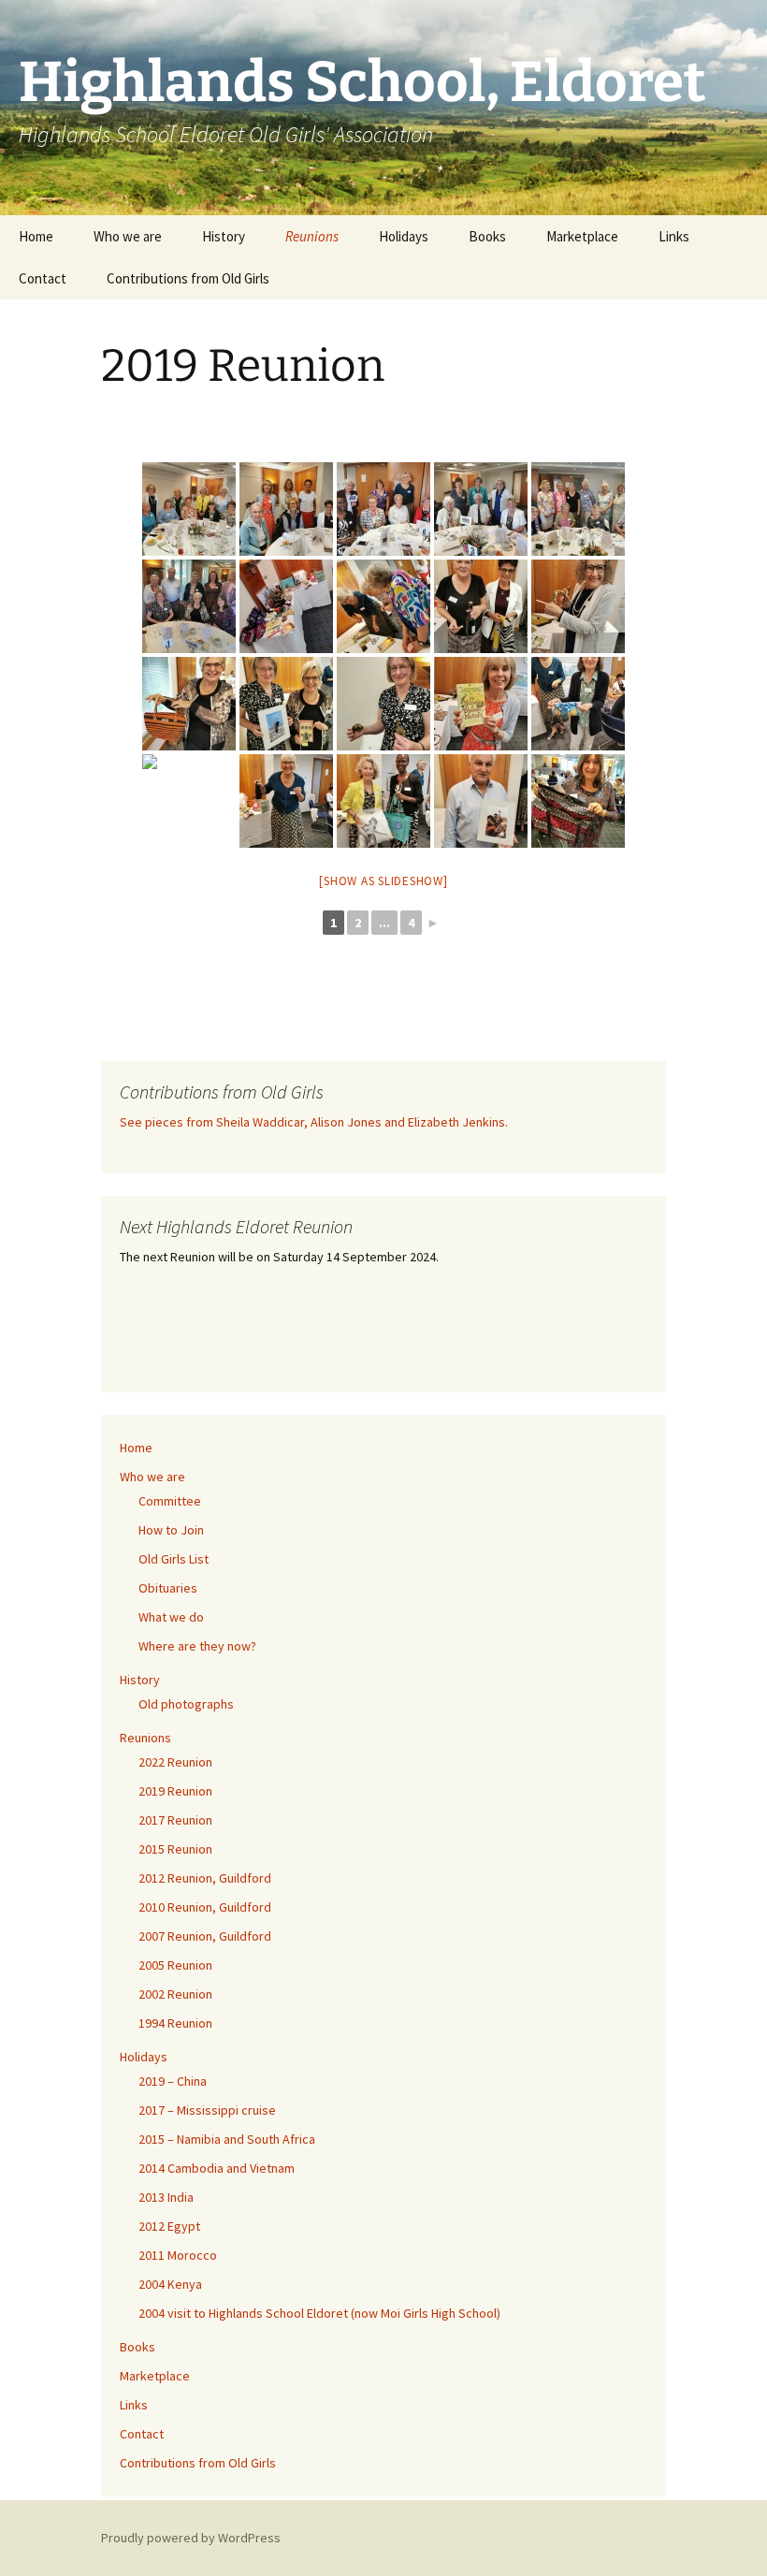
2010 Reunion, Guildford (205, 1907)
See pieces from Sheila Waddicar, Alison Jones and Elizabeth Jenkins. (314, 1122)
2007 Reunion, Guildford (205, 1936)
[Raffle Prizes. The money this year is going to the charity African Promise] (286, 606)
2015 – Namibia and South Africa (227, 2139)
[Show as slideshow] (383, 881)
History (224, 236)
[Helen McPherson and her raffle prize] (481, 704)
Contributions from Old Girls (188, 278)
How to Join (171, 1530)
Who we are (128, 236)
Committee (170, 1501)
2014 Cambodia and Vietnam (217, 2168)
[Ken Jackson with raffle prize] (481, 801)
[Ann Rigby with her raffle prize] (189, 704)
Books (487, 236)
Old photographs (186, 1704)
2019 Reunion (175, 1791)
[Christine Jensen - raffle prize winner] (578, 704)
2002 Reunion (175, 1994)
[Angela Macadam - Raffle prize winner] (578, 606)
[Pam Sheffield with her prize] (578, 801)
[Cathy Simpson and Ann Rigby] (286, 704)
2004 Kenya (170, 2284)
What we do (171, 1617)
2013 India (166, 2197)
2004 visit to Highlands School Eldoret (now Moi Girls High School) (319, 2313)
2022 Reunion (175, 1762)
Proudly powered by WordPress (191, 2538)
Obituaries (168, 1588)
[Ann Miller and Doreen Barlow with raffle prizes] (481, 606)
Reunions (312, 236)
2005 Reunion (175, 1965)
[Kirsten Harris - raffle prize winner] (286, 801)
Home (36, 236)
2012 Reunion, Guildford (205, 1878)
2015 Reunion (175, 1849)
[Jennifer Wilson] (189, 801)
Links (674, 236)
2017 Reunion (175, 1820)
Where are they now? (197, 1646)
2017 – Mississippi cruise (207, 2110)
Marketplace (582, 236)
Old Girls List (174, 1559)
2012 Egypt (169, 2226)
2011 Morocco (178, 2255)
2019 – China (173, 2081)
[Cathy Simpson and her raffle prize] (383, 704)
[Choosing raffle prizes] (383, 606)
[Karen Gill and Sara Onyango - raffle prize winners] (383, 801)
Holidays (404, 236)
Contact (43, 278)
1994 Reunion (175, 2023)
